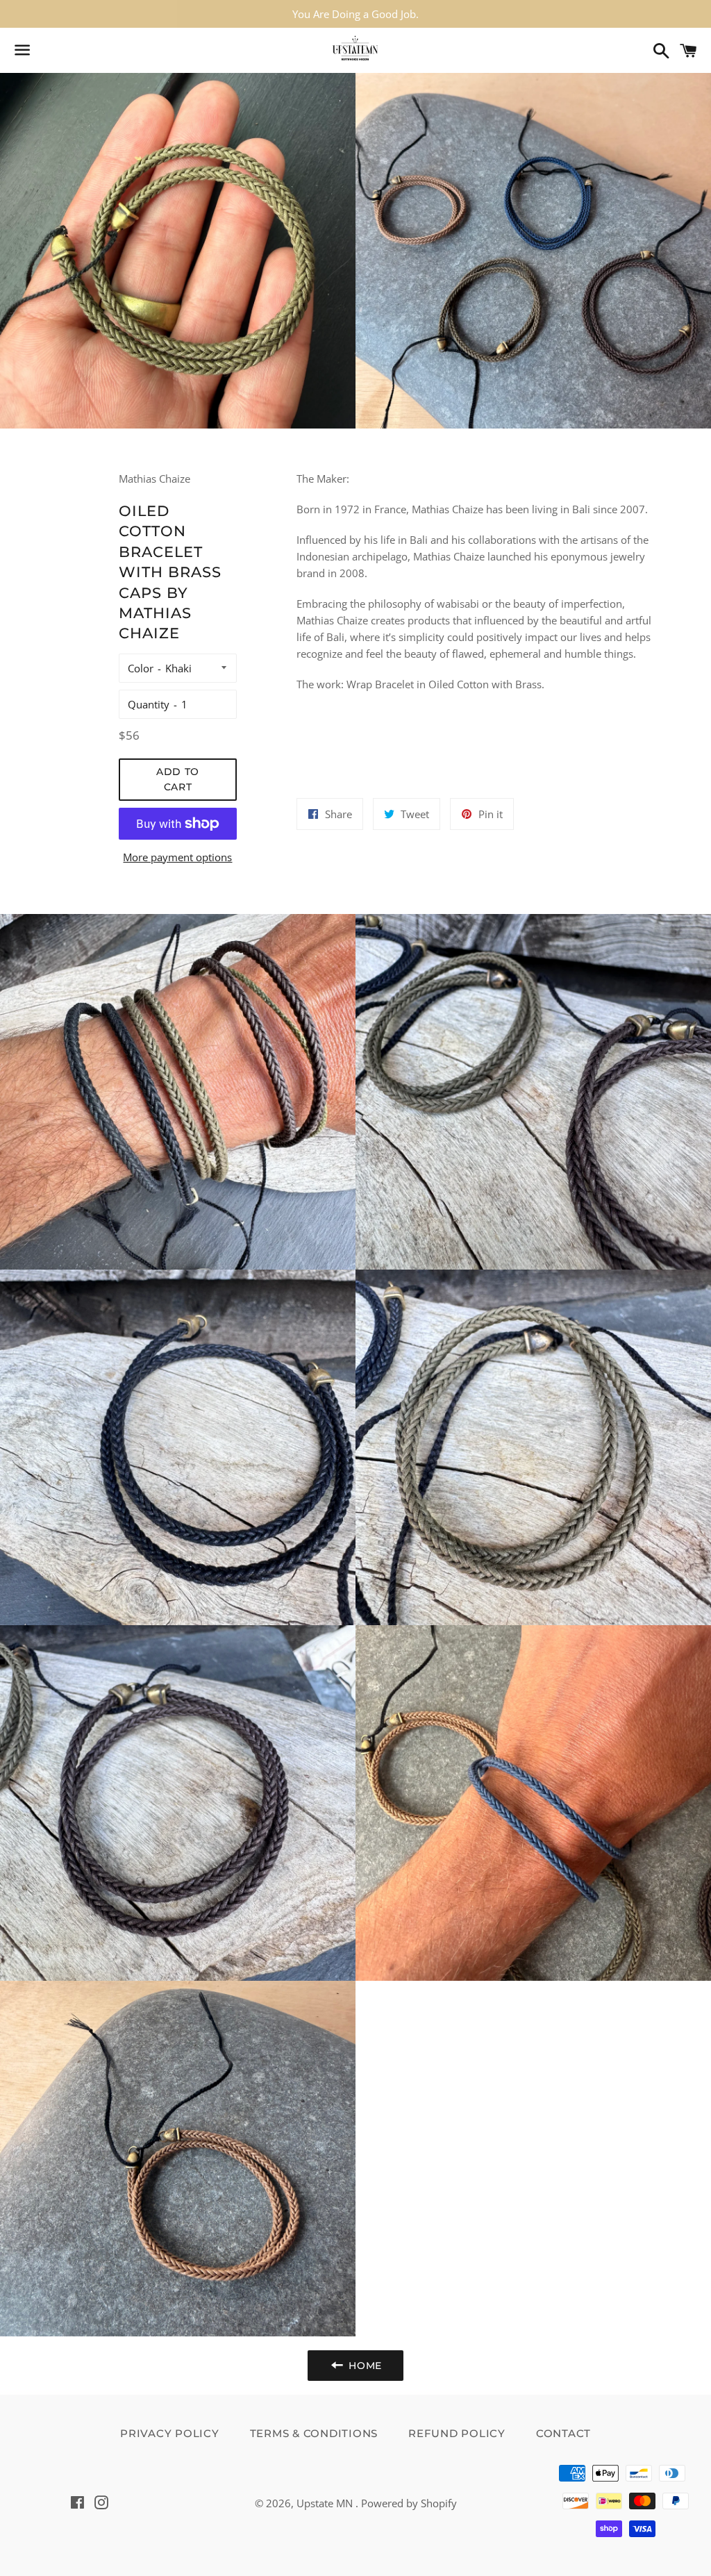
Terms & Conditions (314, 2433)
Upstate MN (326, 2503)
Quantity (149, 704)
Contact (563, 2433)
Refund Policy (457, 2433)
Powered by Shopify (409, 2503)
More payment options (177, 857)
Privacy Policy (170, 2433)
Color (141, 668)
